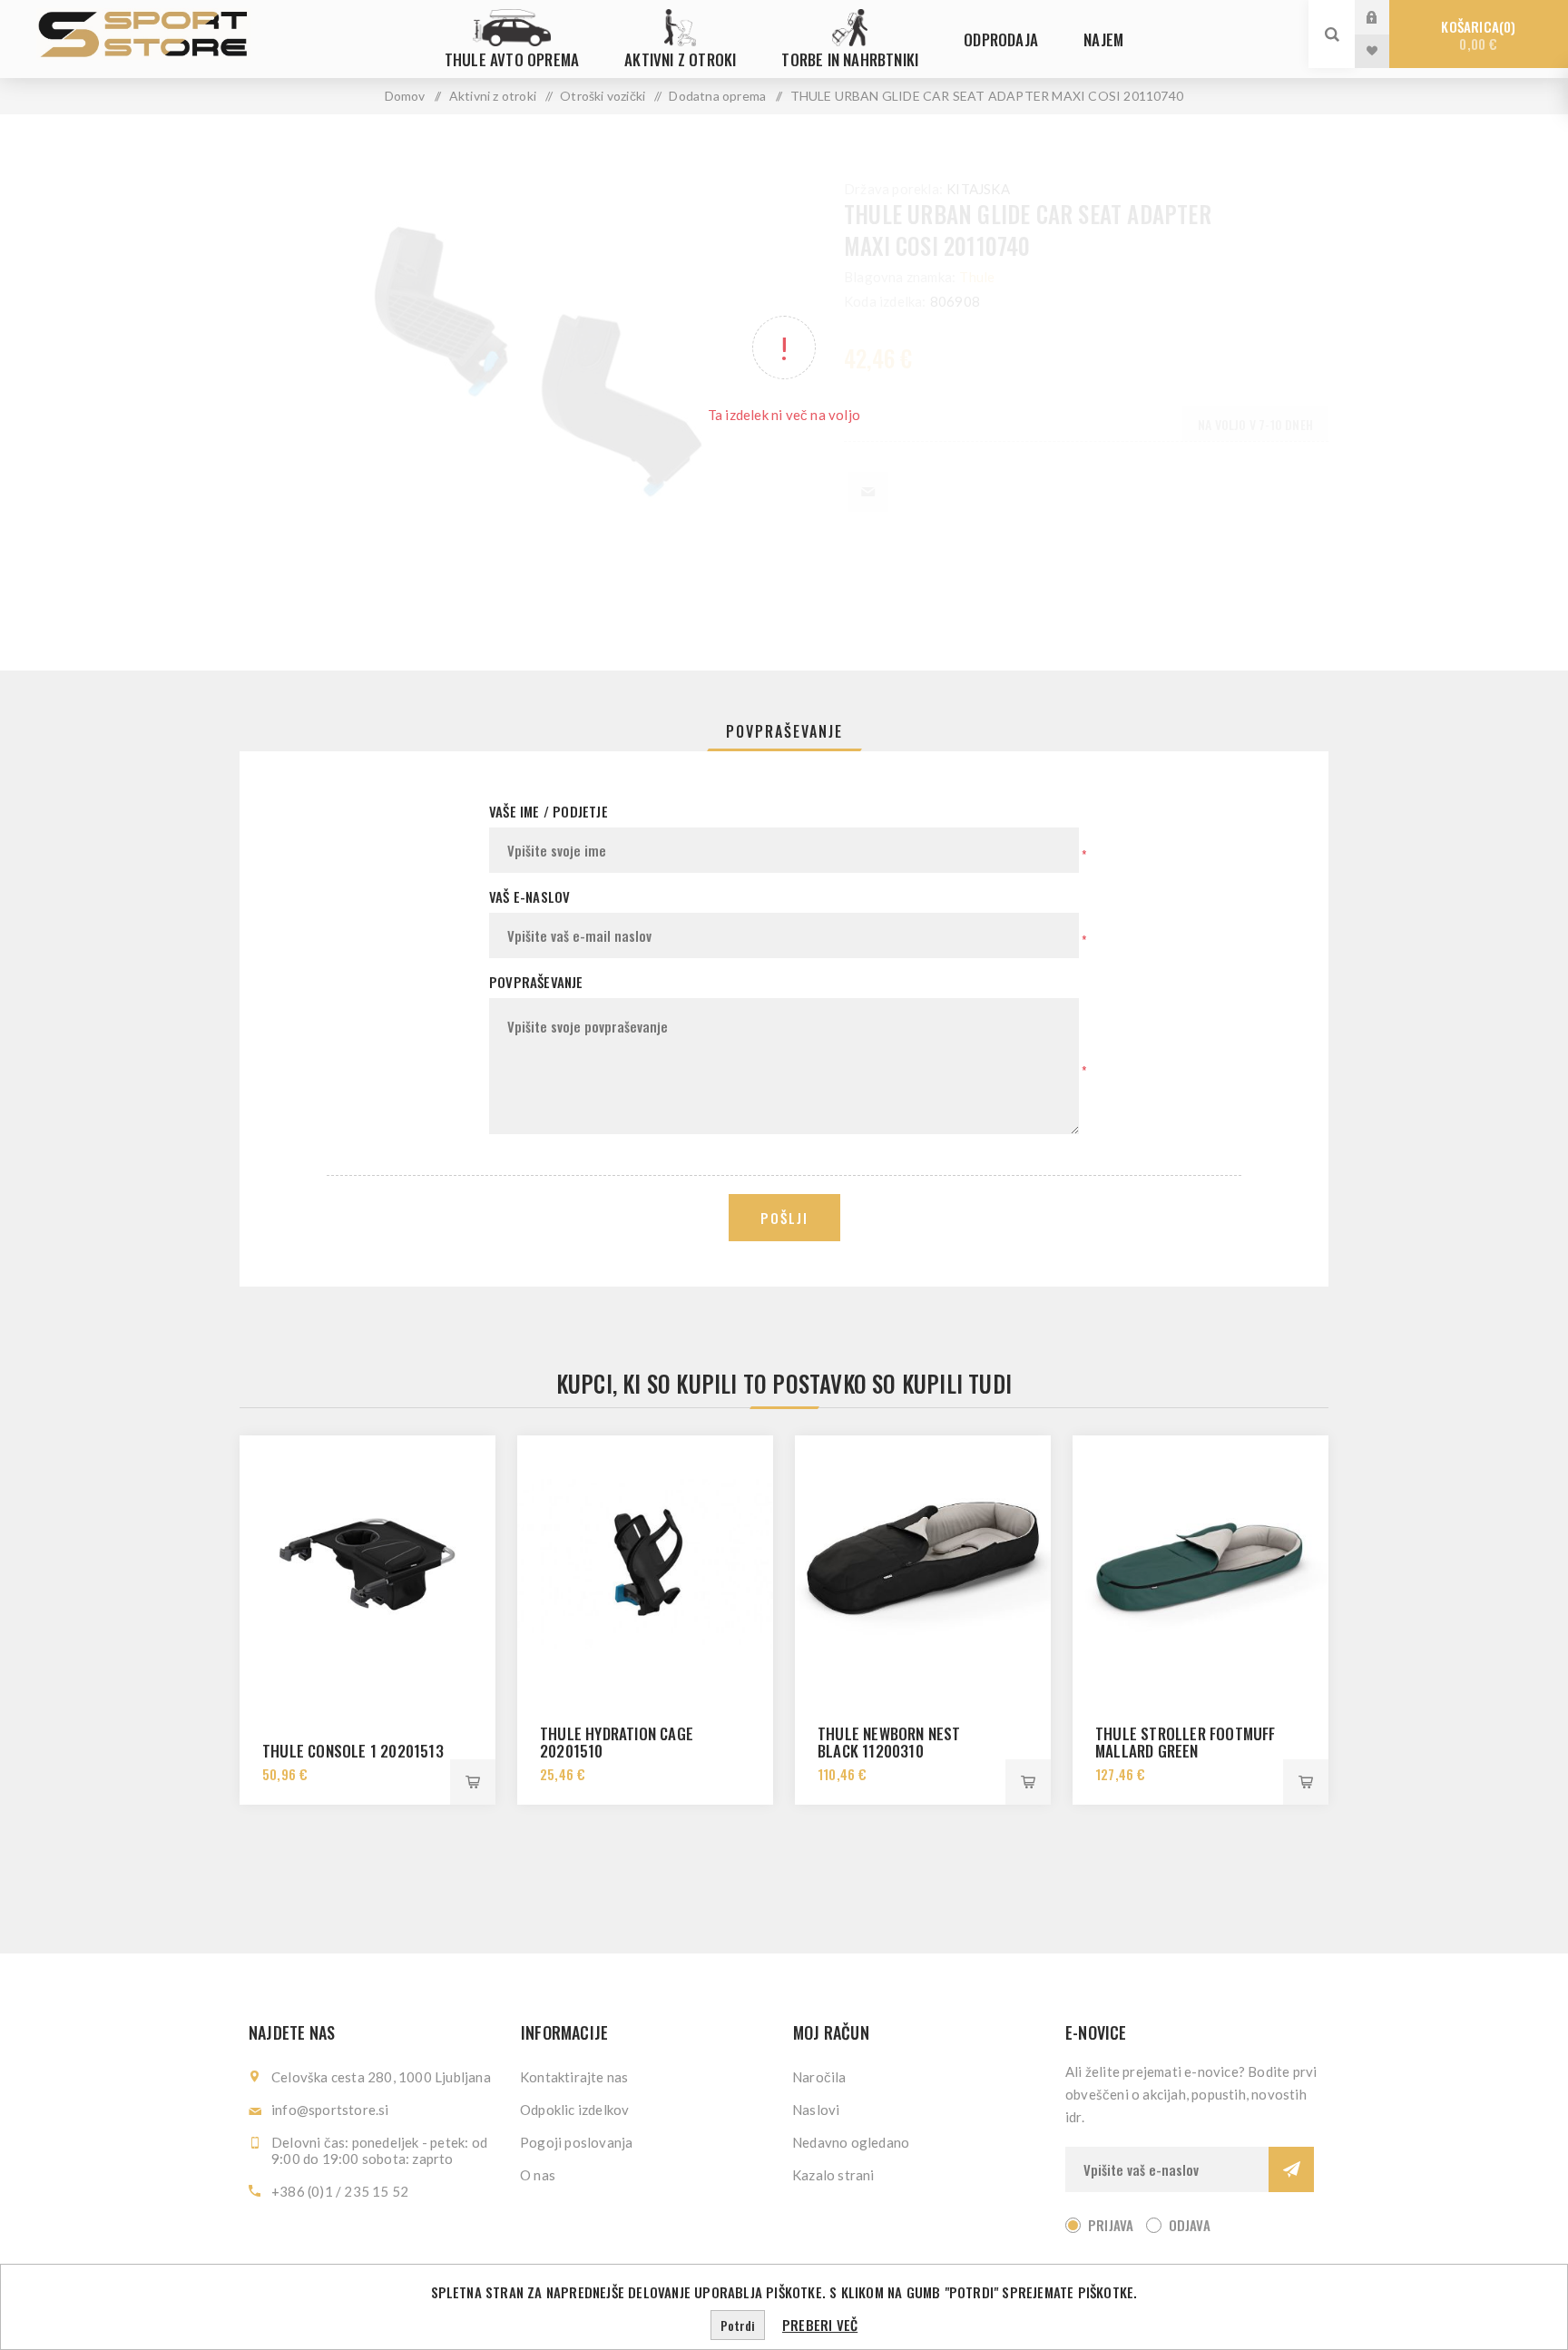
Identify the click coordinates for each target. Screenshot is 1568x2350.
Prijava (1386, 17)
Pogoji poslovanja (576, 2142)
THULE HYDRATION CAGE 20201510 (617, 1742)
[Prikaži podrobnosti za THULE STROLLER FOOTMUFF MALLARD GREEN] (1200, 1563)
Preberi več (820, 2325)
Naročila (819, 2077)
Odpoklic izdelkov (574, 2110)
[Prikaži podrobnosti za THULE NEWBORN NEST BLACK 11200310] (923, 1563)
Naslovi (816, 2110)
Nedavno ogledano (851, 2142)
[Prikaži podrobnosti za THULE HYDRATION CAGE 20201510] (645, 1563)
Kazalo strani (833, 2175)
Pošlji (784, 1218)
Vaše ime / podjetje (549, 811)
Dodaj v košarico (473, 1782)
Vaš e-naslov (529, 896)
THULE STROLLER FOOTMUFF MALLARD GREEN (1186, 1742)
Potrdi (738, 2325)
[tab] (784, 731)
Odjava (1190, 2225)
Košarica (1476, 35)
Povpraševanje (784, 731)
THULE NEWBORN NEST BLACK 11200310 (889, 1742)
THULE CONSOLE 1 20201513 (353, 1751)
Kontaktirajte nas (574, 2077)
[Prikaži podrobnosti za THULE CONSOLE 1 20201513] (367, 1563)
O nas (538, 2175)
